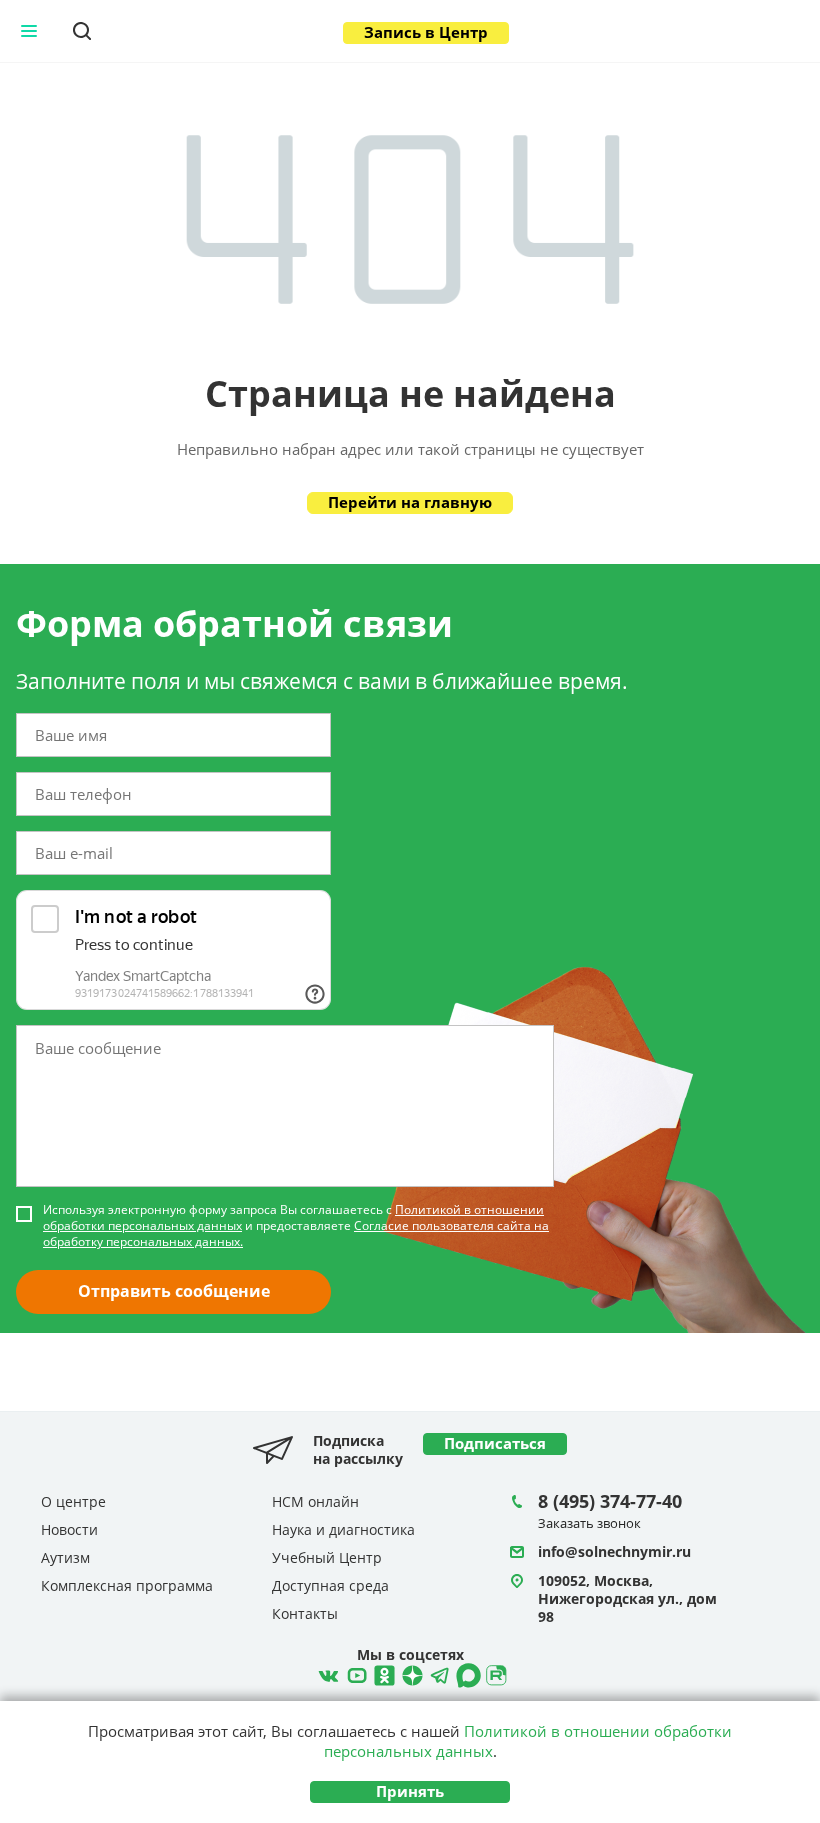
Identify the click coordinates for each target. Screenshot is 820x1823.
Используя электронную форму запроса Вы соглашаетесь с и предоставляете (296, 1226)
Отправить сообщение (174, 1291)
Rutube (494, 1673)
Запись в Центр (426, 32)
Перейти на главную (410, 502)
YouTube (354, 1673)
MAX (466, 1673)
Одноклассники (382, 1673)
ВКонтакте (326, 1673)
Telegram (410, 1673)
